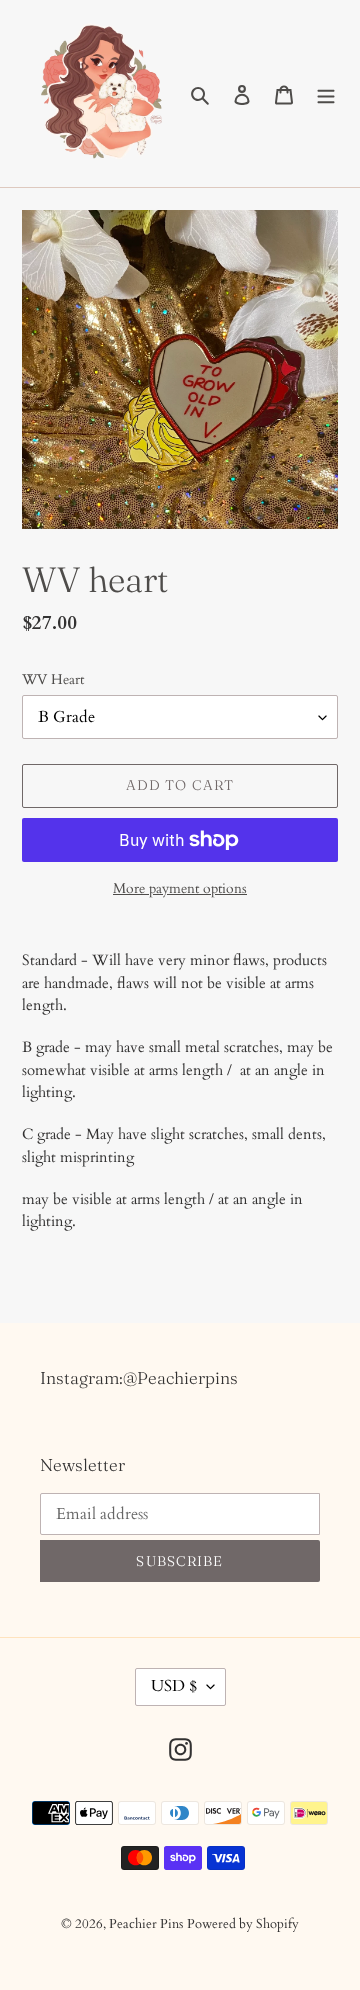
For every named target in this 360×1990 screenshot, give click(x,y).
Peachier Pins (146, 1924)
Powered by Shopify (243, 1924)
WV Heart (53, 679)
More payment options (180, 888)
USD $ (174, 1686)
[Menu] (326, 94)
